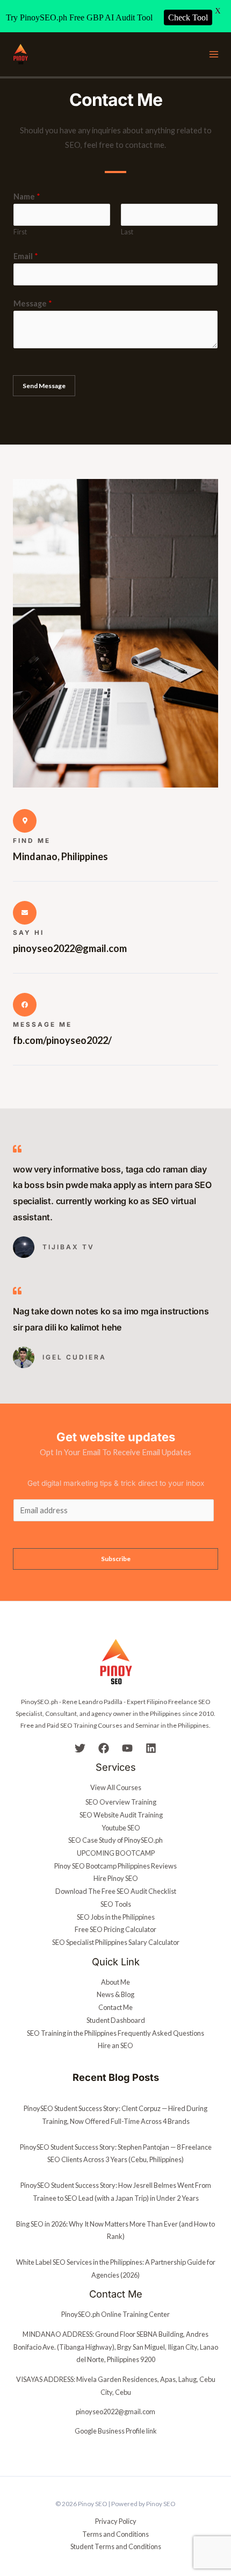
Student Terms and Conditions (116, 2546)
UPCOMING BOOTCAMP (116, 1853)
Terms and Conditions (115, 2534)
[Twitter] (80, 1748)
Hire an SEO (115, 2045)
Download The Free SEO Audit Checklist (116, 1891)
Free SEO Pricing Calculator (115, 1929)
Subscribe (116, 1559)
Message (33, 303)
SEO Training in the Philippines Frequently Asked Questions (115, 2033)
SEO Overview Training (121, 1802)
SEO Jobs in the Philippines (116, 1917)
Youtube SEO (121, 1828)
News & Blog (115, 1994)
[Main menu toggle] (214, 54)
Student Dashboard (116, 2020)
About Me (115, 1982)
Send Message (44, 386)
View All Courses (116, 1787)
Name (27, 196)
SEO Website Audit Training (121, 1815)
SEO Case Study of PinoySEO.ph (115, 1840)
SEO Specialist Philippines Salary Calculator (116, 1942)
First (20, 232)
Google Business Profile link (116, 2431)
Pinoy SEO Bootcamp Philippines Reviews (115, 1866)
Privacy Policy (116, 2521)
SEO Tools (116, 1904)
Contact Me (115, 2007)
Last (127, 232)
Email (26, 256)
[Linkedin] (151, 1748)
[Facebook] (104, 1748)
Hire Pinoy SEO (116, 1878)
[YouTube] (127, 1748)
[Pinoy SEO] (20, 55)
